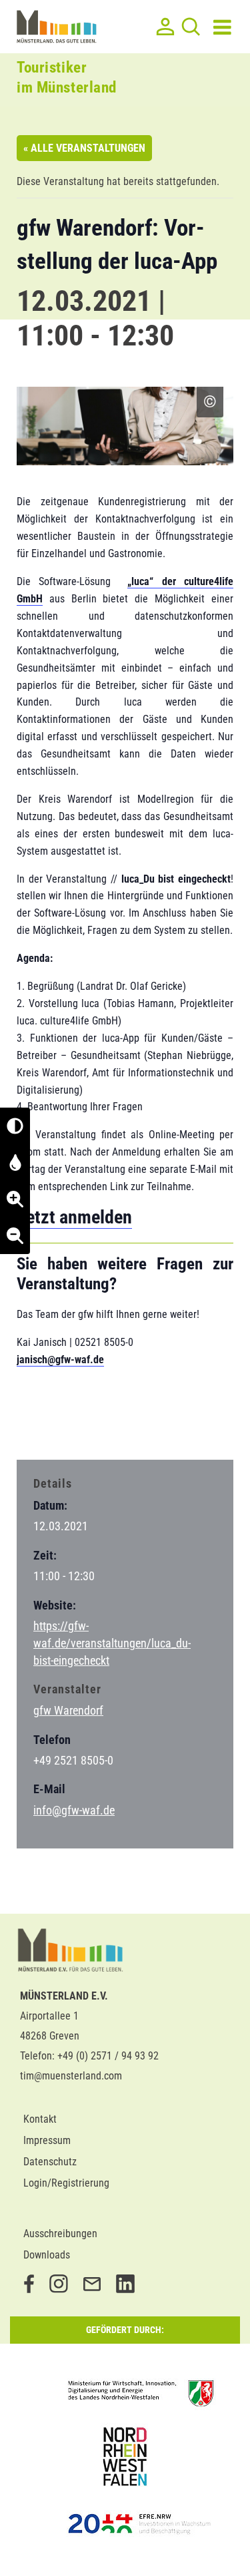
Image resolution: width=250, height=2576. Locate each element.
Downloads (47, 2255)
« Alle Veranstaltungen (84, 148)
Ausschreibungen (60, 2234)
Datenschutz (50, 2162)
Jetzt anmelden (74, 1217)
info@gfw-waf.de (74, 1810)
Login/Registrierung (66, 2183)
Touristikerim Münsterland (67, 78)
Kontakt (40, 2119)
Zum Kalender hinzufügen (87, 1423)
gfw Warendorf (68, 1710)
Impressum (47, 2140)
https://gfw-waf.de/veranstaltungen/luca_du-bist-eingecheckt (112, 1643)
